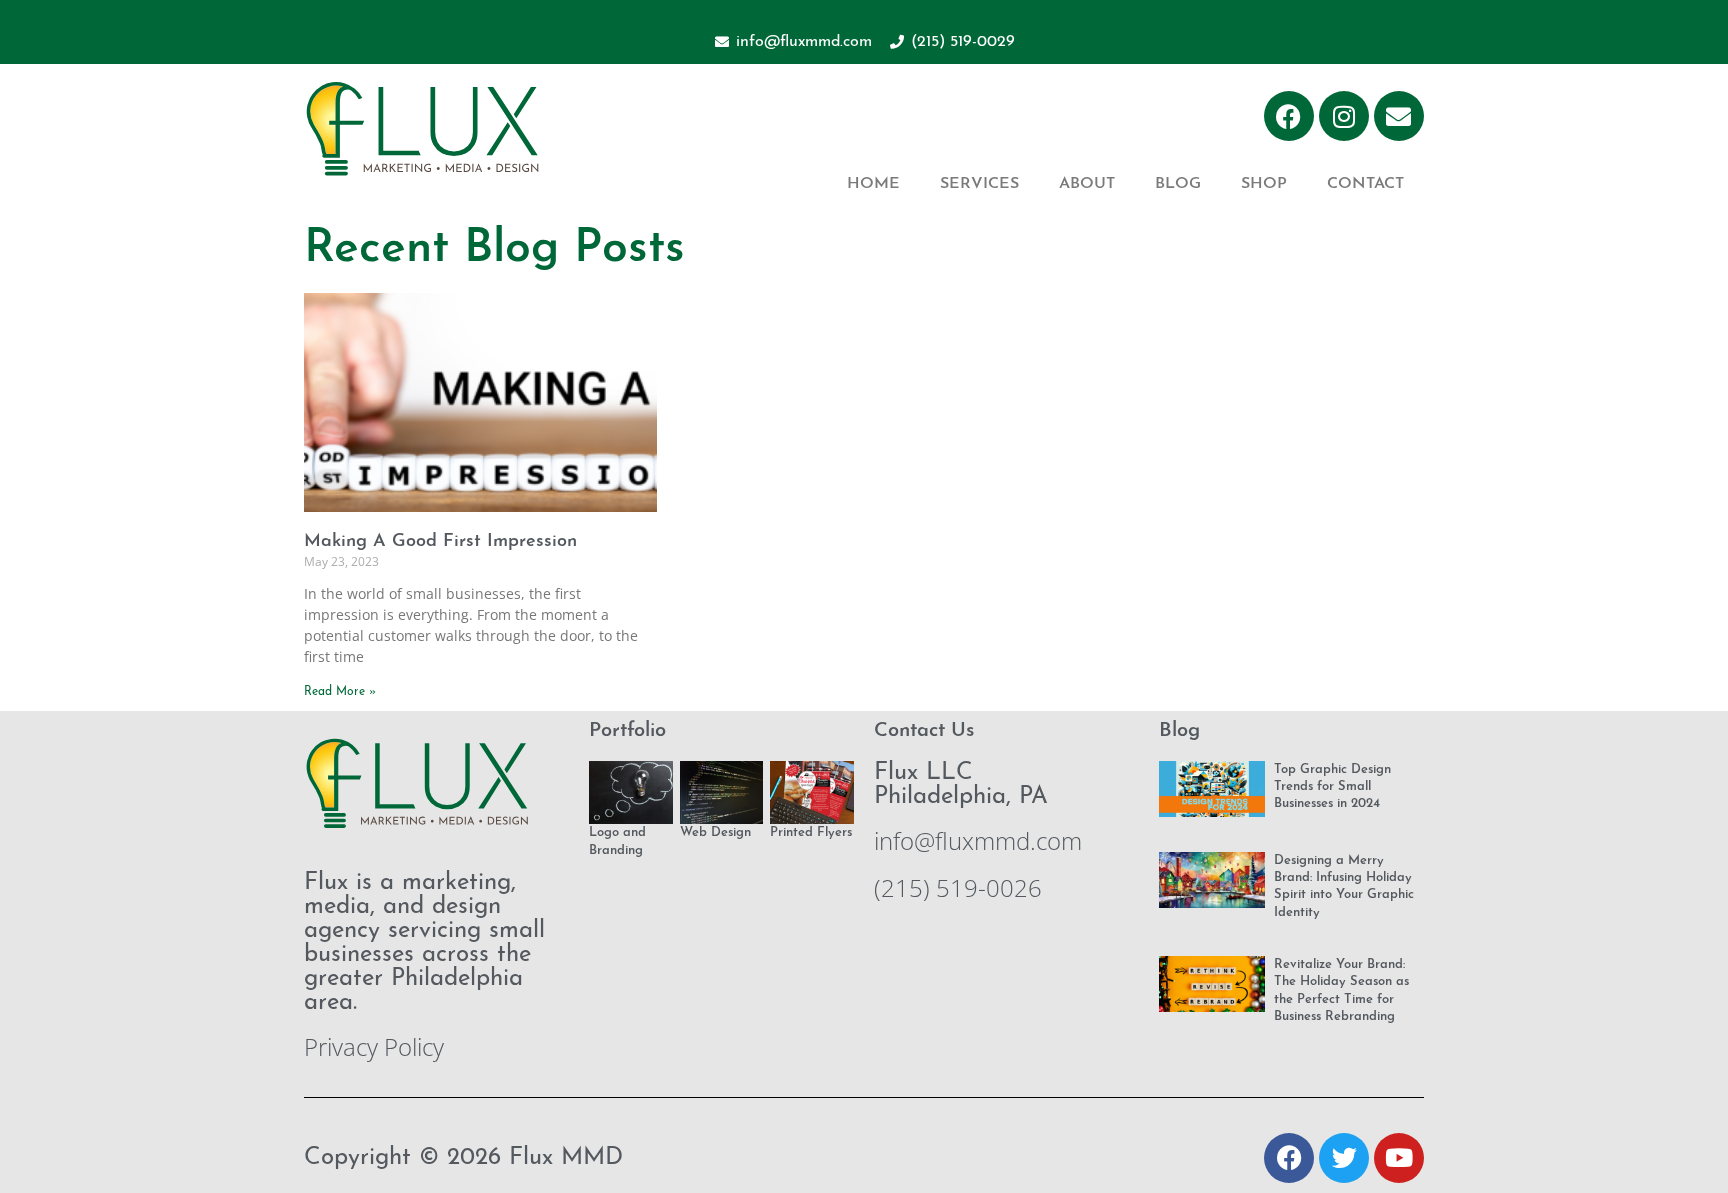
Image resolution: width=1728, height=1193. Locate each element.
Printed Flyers (811, 832)
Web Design (715, 832)
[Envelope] (1399, 116)
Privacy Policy (374, 1046)
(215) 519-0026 (958, 887)
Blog (1178, 184)
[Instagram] (1344, 116)
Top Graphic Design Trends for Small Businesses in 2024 (1332, 787)
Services (979, 184)
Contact (1365, 184)
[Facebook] (1289, 116)
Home (873, 184)
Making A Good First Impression (440, 542)
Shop (1264, 184)
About (1087, 184)
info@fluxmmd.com (978, 840)
